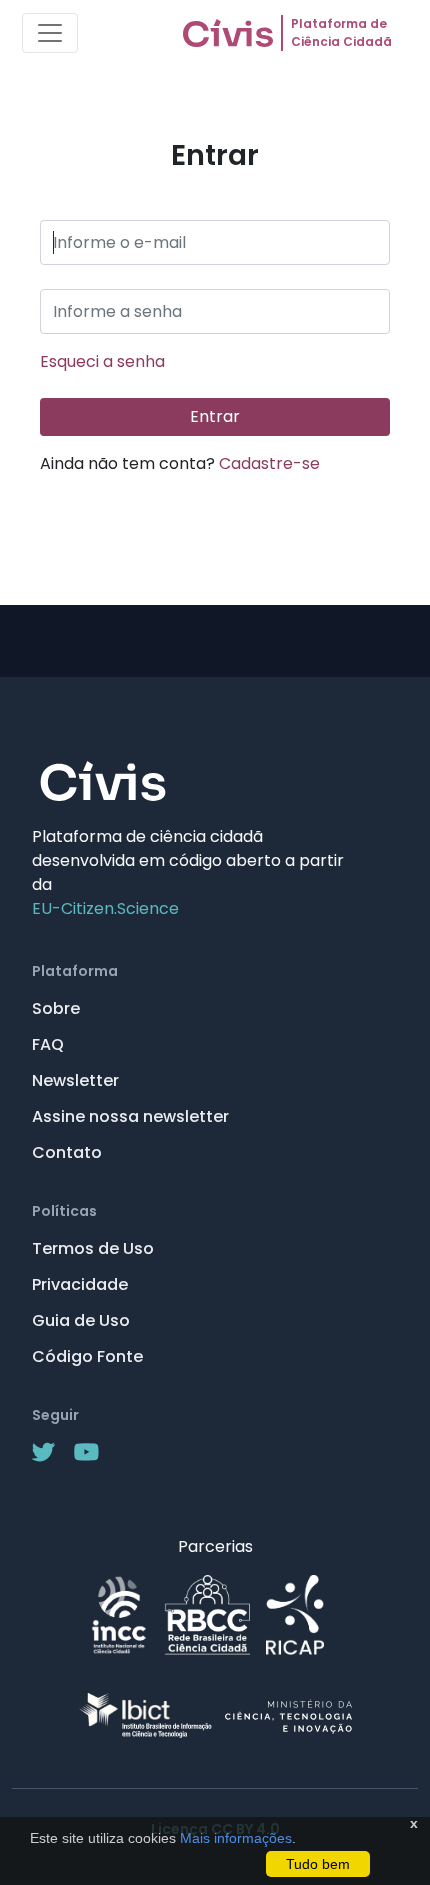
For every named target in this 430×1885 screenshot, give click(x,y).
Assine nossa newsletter (130, 1116)
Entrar (215, 416)
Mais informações (234, 1838)
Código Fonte (87, 1356)
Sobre (56, 1008)
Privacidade (80, 1284)
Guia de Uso (81, 1320)
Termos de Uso (93, 1248)
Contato (67, 1152)
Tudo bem (318, 1864)
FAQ (48, 1044)
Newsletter (75, 1080)
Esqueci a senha (102, 361)
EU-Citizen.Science (105, 908)
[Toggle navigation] (50, 33)
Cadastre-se (269, 463)
